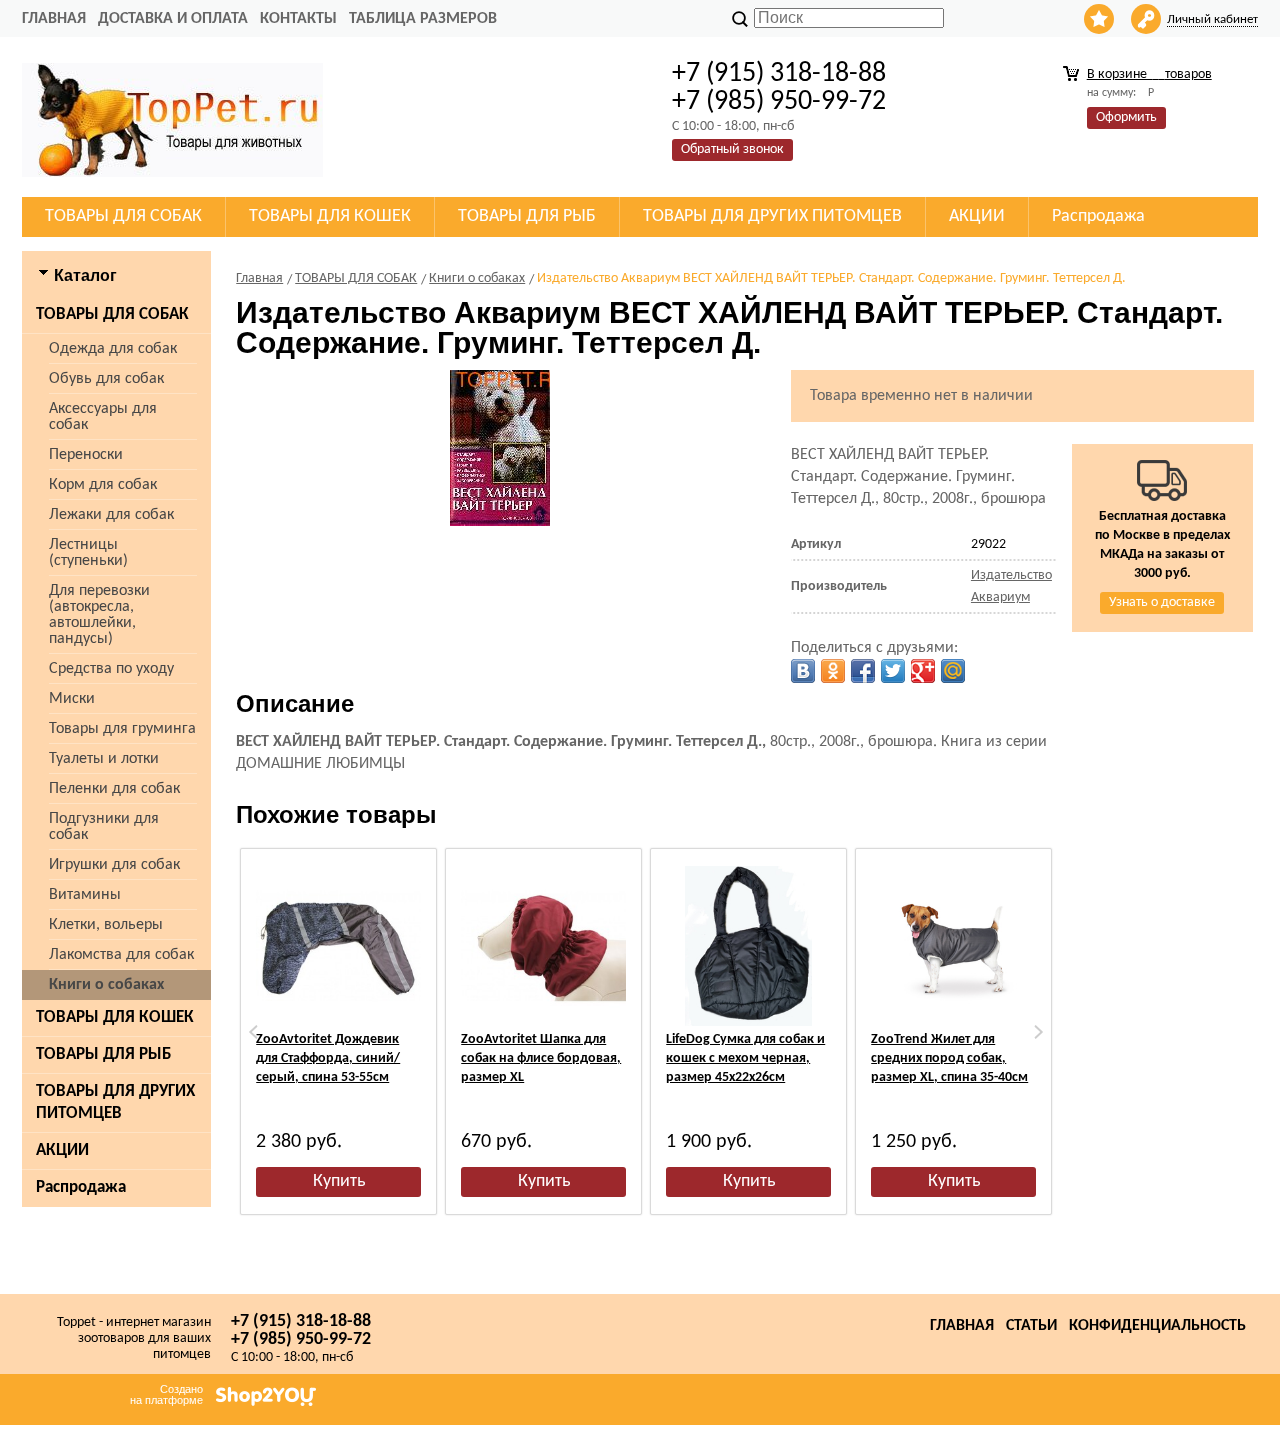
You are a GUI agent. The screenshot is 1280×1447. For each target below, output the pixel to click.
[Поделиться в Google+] (923, 671)
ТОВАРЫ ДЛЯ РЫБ (103, 1054)
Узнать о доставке (1162, 602)
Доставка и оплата (173, 19)
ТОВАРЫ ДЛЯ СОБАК (112, 314)
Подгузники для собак (104, 827)
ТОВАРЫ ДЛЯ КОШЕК (115, 1017)
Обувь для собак (106, 379)
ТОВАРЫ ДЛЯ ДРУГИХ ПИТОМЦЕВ (115, 1102)
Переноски (86, 455)
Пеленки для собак (114, 789)
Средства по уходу (111, 669)
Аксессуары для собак (103, 417)
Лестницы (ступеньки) (88, 553)
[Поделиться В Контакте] (803, 671)
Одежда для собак (113, 349)
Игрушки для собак (114, 865)
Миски (72, 699)
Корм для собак (103, 485)
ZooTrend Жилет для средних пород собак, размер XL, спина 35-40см (949, 1058)
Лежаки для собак (111, 515)
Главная (54, 19)
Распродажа (81, 1187)
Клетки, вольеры (106, 925)
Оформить (1126, 117)
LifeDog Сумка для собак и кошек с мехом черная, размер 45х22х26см (745, 1058)
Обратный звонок (732, 149)
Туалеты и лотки (104, 759)
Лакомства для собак (121, 955)
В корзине (1149, 74)
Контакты (298, 19)
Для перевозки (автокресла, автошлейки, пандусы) (99, 615)
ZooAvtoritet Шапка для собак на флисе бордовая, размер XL (541, 1058)
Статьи (1031, 1326)
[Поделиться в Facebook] (863, 671)
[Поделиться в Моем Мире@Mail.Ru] (953, 671)
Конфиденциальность (1157, 1326)
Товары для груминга (122, 729)
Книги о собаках (106, 985)
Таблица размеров (423, 19)
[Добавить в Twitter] (893, 671)
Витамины (85, 895)
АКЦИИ (62, 1150)
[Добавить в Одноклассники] (833, 671)
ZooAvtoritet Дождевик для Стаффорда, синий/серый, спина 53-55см (328, 1058)
